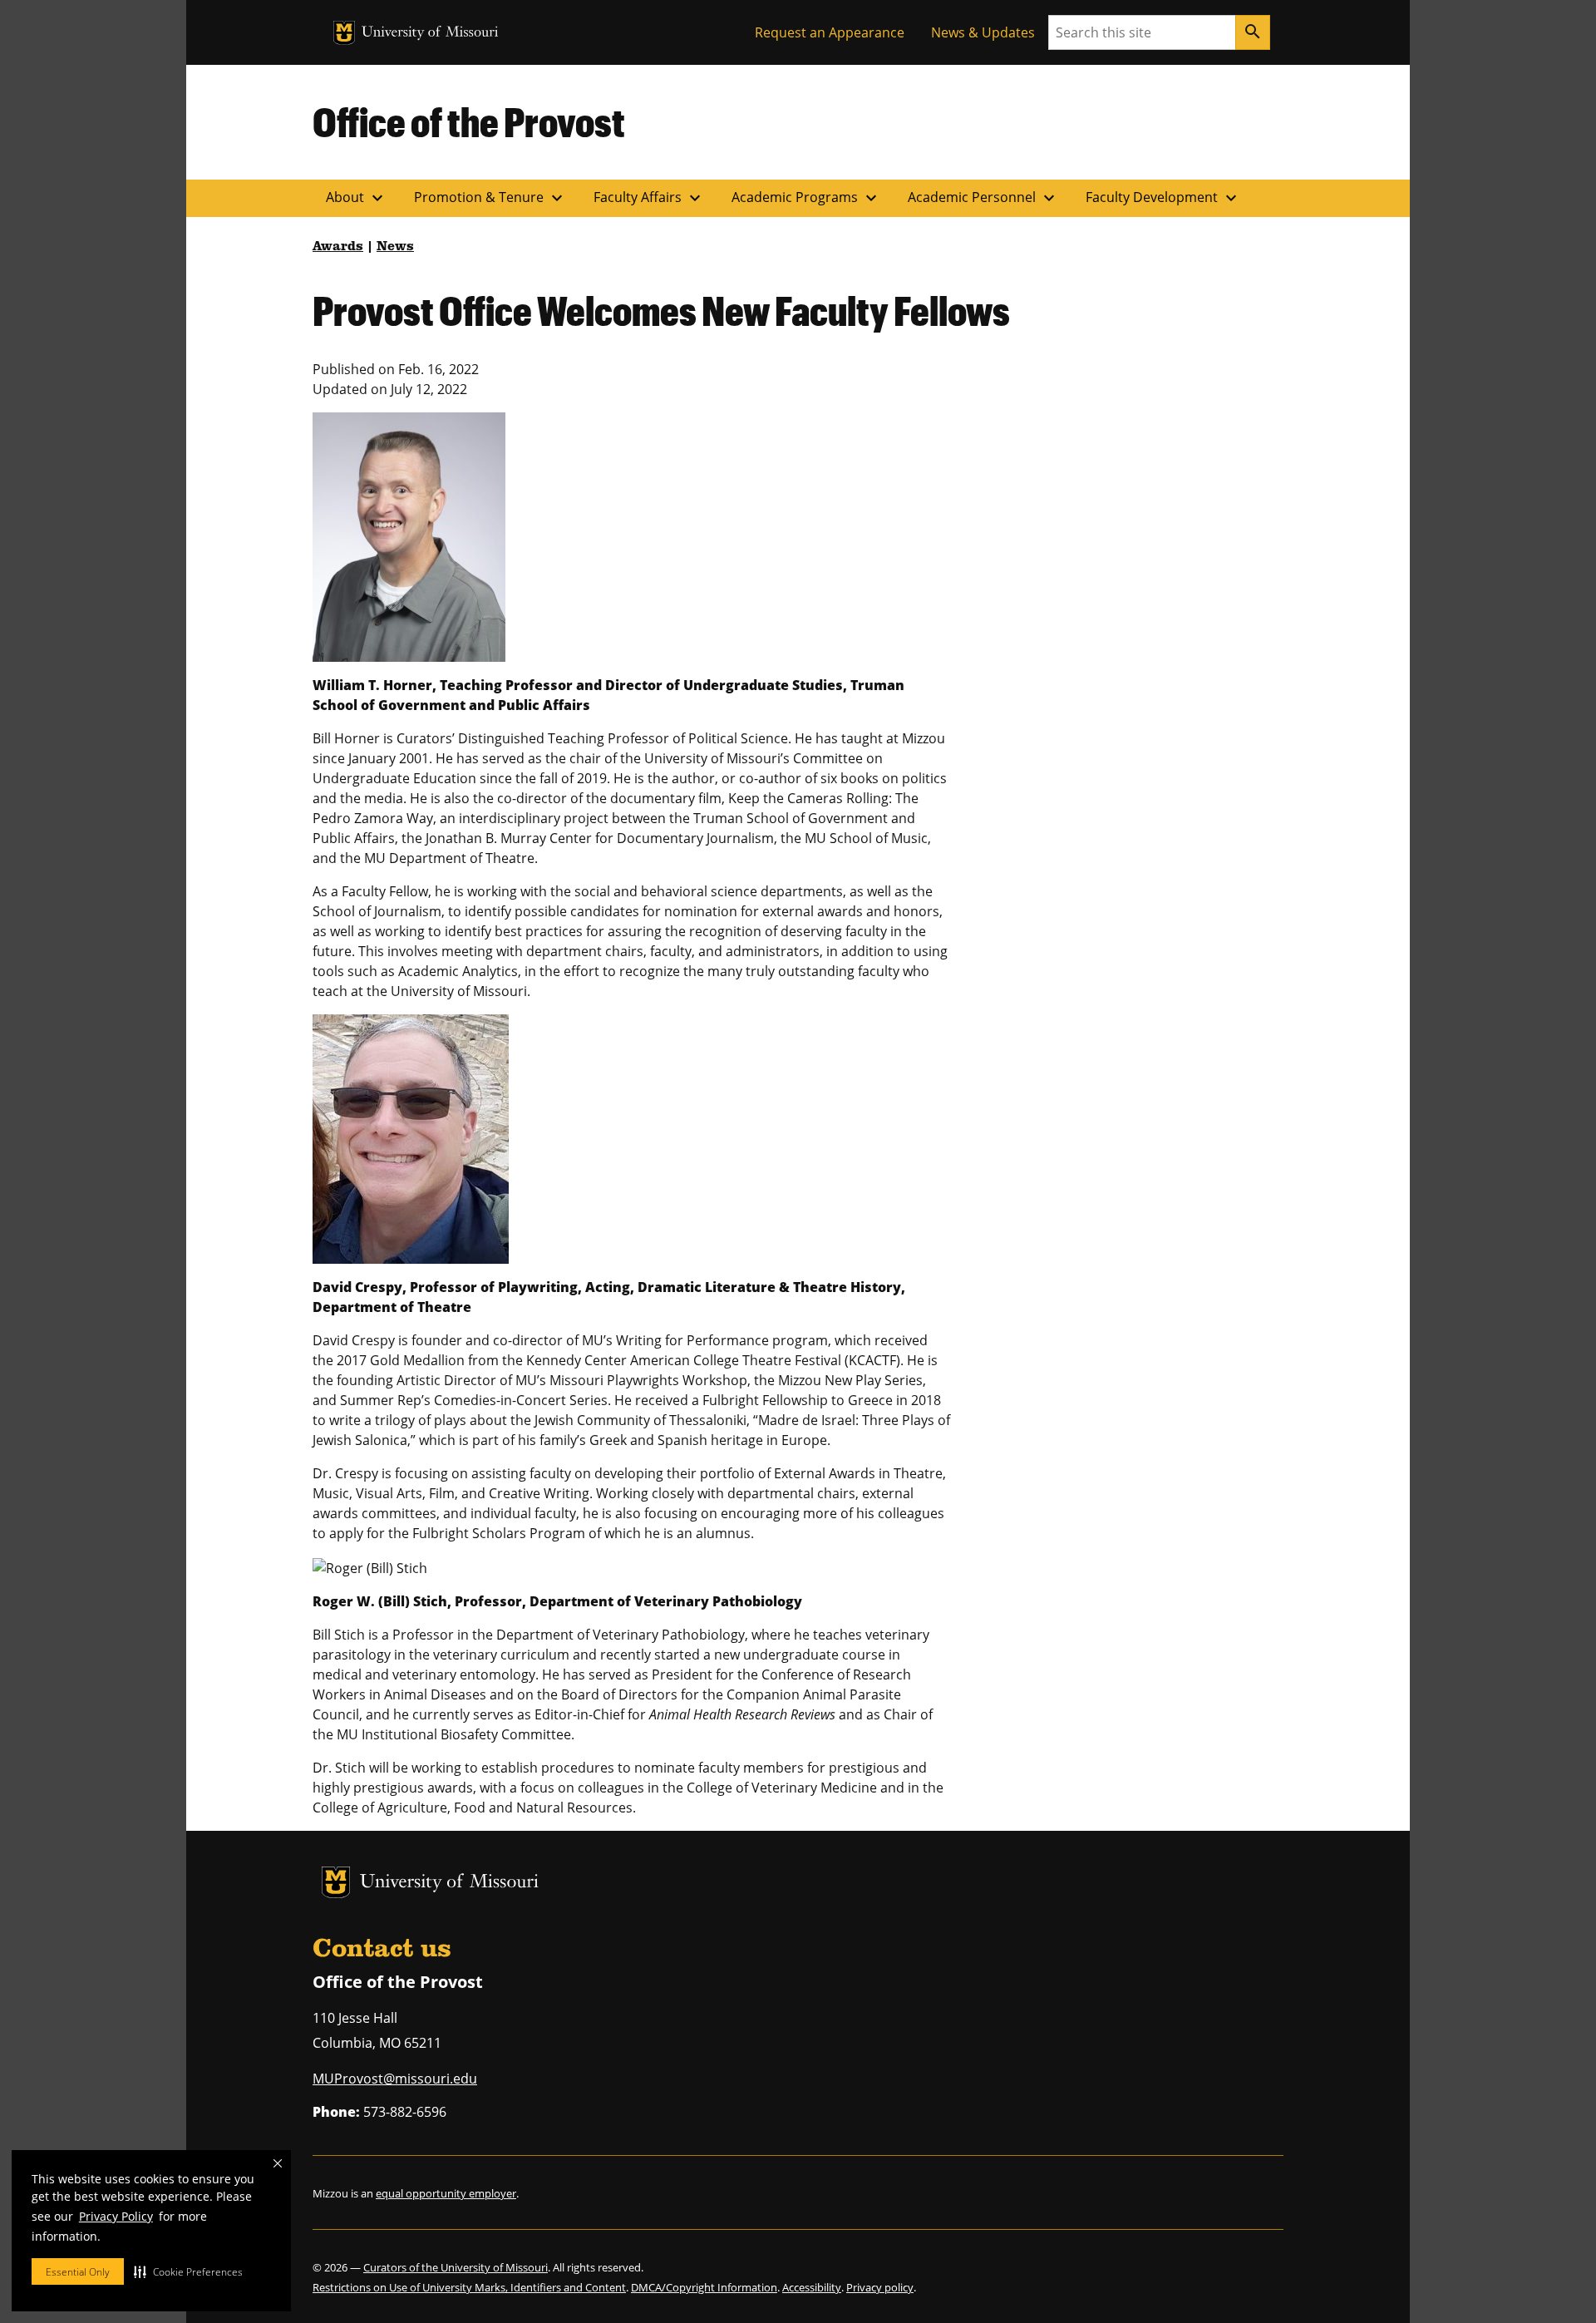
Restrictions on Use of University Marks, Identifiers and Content (469, 2287)
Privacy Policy (116, 2216)
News (395, 247)
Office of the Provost (469, 121)
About (357, 198)
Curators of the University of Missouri (456, 2267)
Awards (338, 247)
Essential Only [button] (78, 2272)
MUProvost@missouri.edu (395, 2079)
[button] (188, 2271)
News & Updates (983, 32)
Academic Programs (806, 198)
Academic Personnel (983, 198)
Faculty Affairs (649, 198)
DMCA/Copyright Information (704, 2287)
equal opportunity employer (446, 2193)
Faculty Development (1163, 198)
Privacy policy (880, 2287)
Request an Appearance (830, 32)
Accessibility (812, 2287)
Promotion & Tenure (490, 198)
